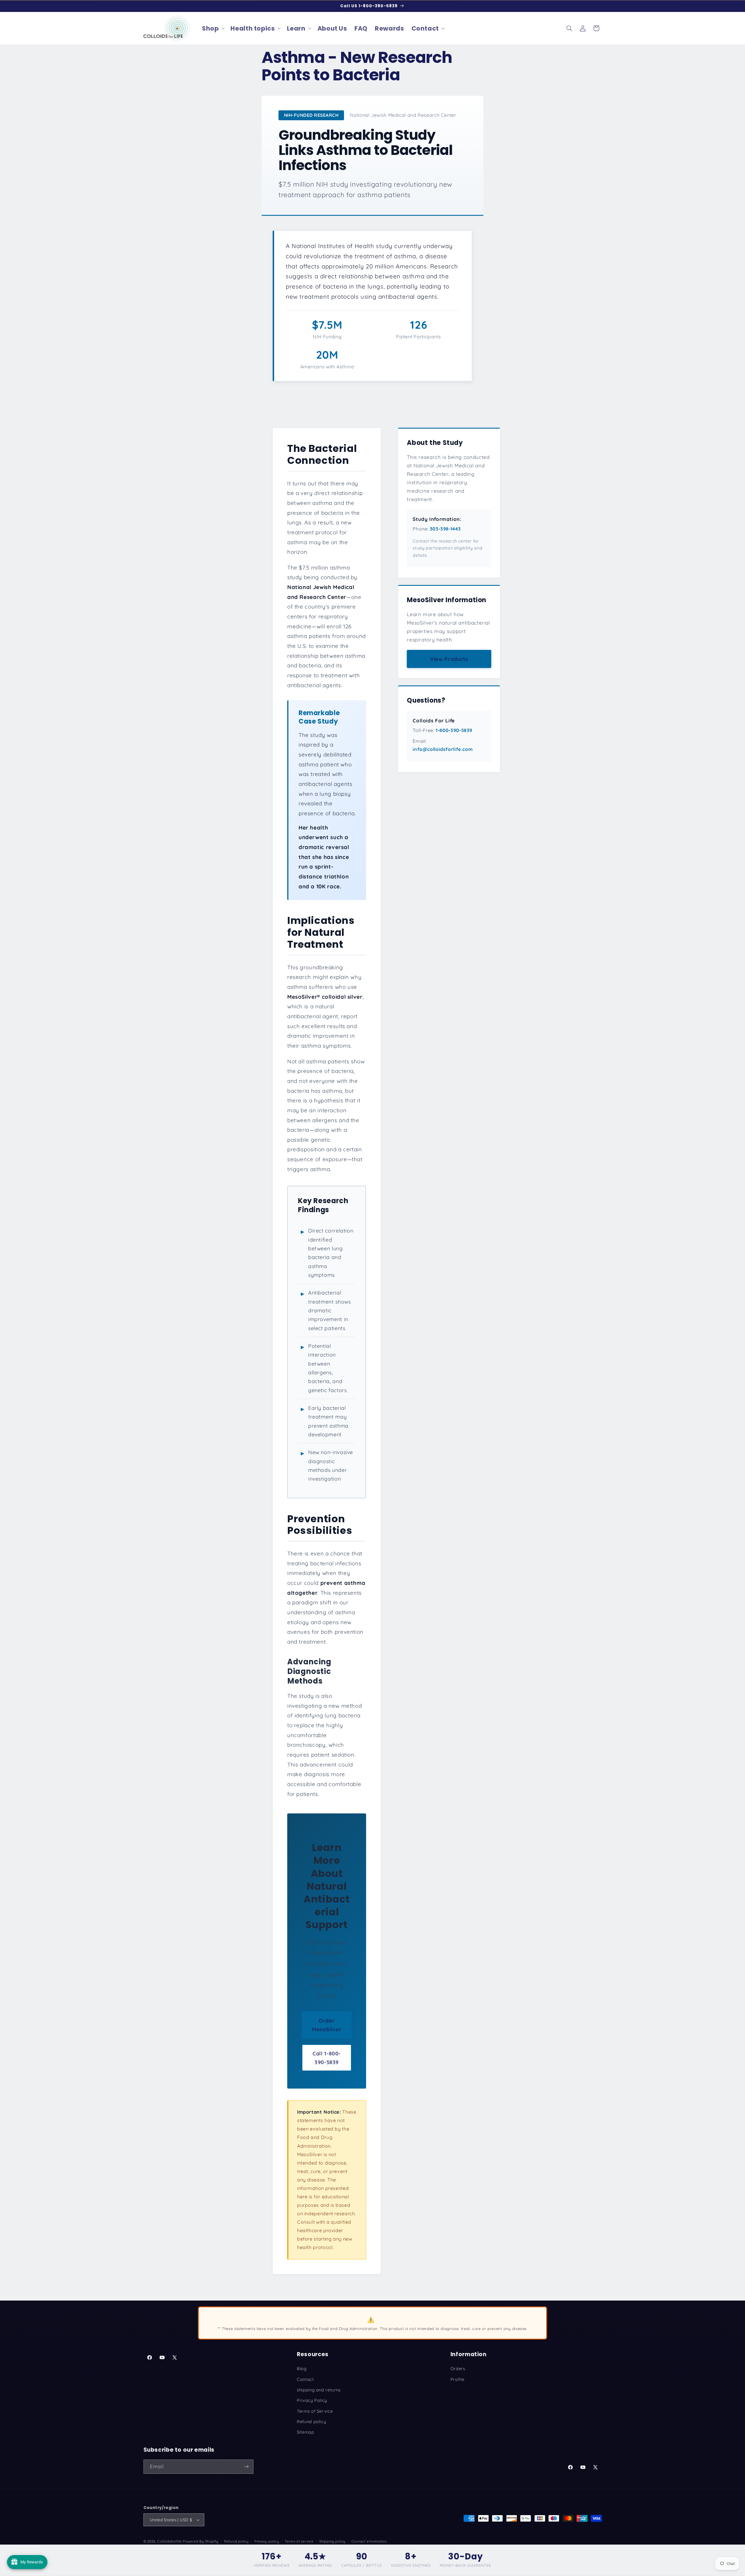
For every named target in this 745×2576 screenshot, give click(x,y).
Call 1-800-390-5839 (327, 2057)
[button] (212, 28)
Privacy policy (267, 2541)
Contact (305, 2379)
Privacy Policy (312, 2400)
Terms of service (299, 2541)
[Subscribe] (246, 2466)
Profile (457, 2379)
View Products (449, 659)
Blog (302, 2369)
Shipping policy (332, 2541)
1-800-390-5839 (454, 730)
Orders (458, 2369)
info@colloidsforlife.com (443, 749)
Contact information (369, 2541)
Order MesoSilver (327, 2025)
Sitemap (305, 2432)
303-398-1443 (445, 529)
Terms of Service (315, 2411)
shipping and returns (319, 2390)
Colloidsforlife (169, 2541)
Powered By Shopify (201, 2541)
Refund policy (311, 2421)
